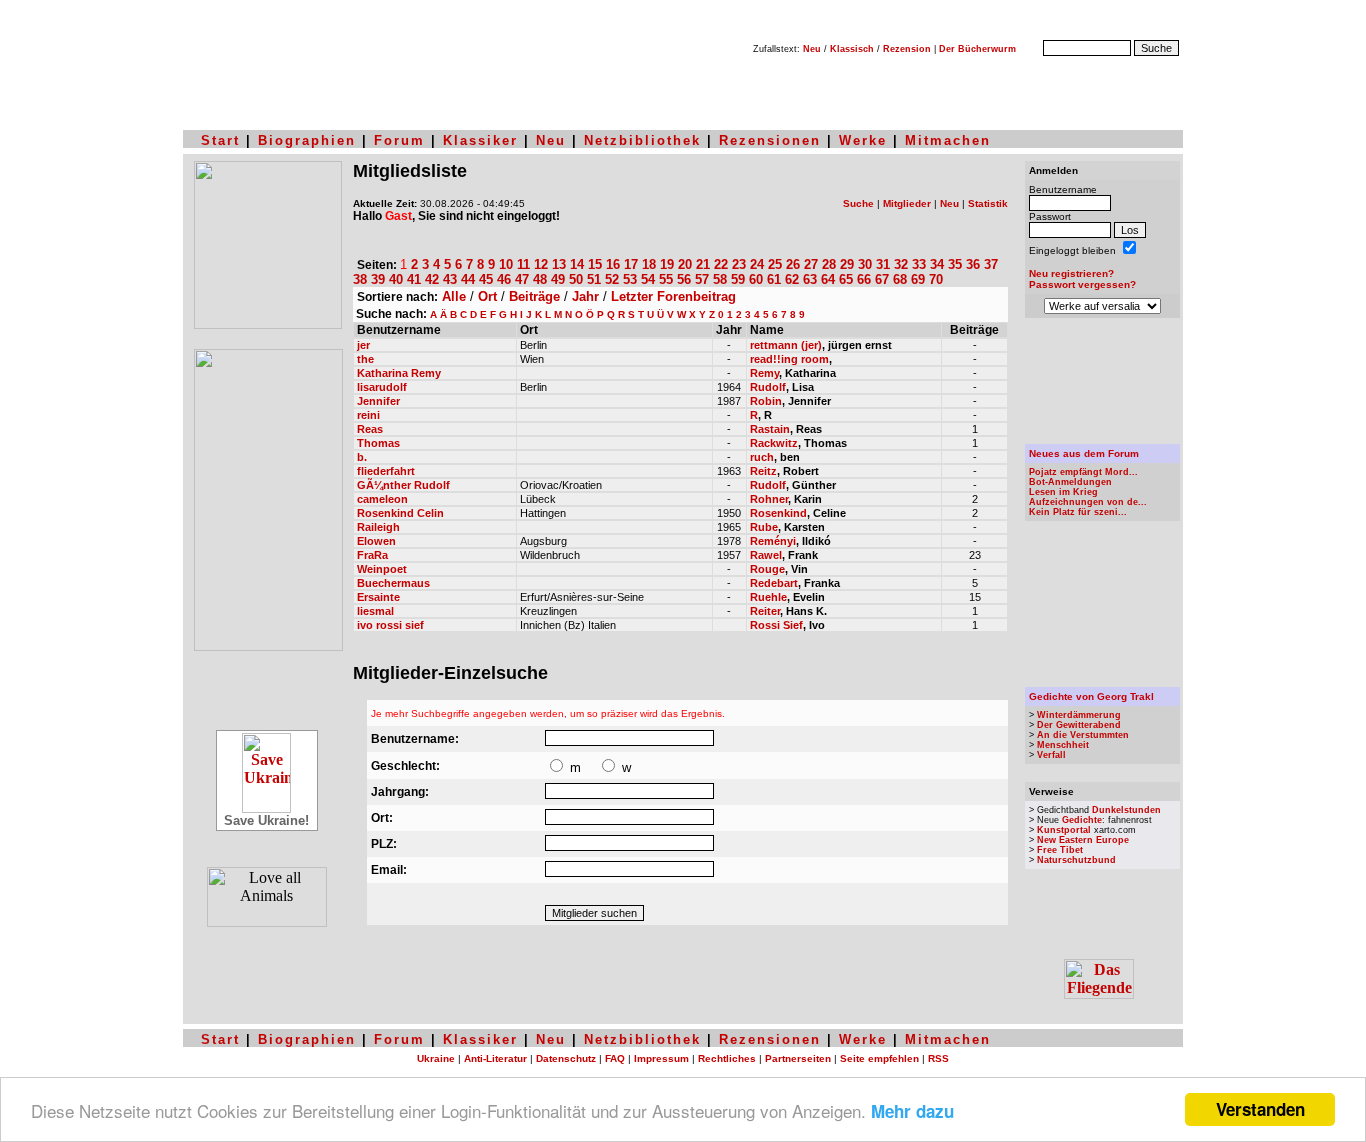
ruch (762, 457)
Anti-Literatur (495, 1058)
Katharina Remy (399, 373)
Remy (764, 373)
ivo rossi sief (390, 625)
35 (955, 264)
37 (991, 264)
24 (757, 264)
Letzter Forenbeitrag (673, 296)
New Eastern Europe (1083, 840)
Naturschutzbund (1076, 860)
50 (576, 279)
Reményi (773, 541)
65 (846, 279)
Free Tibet (1060, 850)
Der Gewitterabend (1079, 725)
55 (666, 279)
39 (378, 279)
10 (506, 264)
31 (883, 264)
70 (936, 279)
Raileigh (378, 527)
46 (504, 279)
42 (432, 279)
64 (828, 279)
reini (368, 415)
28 (829, 264)
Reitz (763, 471)
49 (558, 279)
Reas (370, 429)
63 (810, 279)
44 (468, 279)
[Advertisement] (1103, 381)
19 (667, 264)
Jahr (585, 296)
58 (720, 279)
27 (811, 264)
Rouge (767, 569)
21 (703, 264)
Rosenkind (778, 513)
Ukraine (436, 1058)
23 (739, 264)
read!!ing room (789, 359)
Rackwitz (774, 443)
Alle (454, 296)
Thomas (378, 443)
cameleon (382, 499)
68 (900, 279)
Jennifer (378, 401)
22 (721, 264)
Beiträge (534, 296)
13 (559, 264)
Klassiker (480, 140)
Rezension (907, 49)
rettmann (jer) (786, 345)
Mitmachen (948, 140)
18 (649, 264)
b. (362, 457)
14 (577, 264)
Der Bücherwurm (977, 49)
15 (595, 264)
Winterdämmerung (1079, 715)
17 (631, 264)
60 (756, 279)
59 (738, 279)
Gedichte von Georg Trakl (1091, 696)
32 (901, 264)
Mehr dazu (912, 1111)
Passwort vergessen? (1082, 284)
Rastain (770, 429)
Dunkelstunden (1126, 810)
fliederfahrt (386, 471)
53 (630, 279)
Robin (766, 401)
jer (363, 345)
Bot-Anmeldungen (1070, 482)
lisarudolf (382, 387)
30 (865, 264)
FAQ (615, 1058)
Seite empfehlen (879, 1058)
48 (540, 279)
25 (775, 264)
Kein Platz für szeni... (1078, 512)
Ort (487, 296)
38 (360, 279)
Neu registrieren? (1071, 273)
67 (882, 279)
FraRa (372, 555)
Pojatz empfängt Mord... (1083, 472)
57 (702, 279)
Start (220, 140)
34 (937, 264)
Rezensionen (770, 140)
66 (864, 279)
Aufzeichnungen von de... (1088, 502)
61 (774, 279)
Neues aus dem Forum (1084, 453)
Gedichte (1082, 820)
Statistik (988, 203)
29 (847, 264)
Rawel (766, 555)
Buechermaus (393, 583)
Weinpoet (382, 569)
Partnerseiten (798, 1058)
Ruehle (768, 597)
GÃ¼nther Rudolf (403, 485)
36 (973, 264)
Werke (863, 140)
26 (793, 264)
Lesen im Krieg (1063, 492)
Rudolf (768, 387)
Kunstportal (1064, 830)
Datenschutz (566, 1058)
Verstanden (1260, 1109)
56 (684, 279)
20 (685, 264)
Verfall (1051, 755)
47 (522, 279)
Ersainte (378, 597)
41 (414, 279)
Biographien (307, 140)
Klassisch (852, 49)
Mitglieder (907, 203)
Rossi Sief (776, 625)
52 (612, 279)
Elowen (376, 541)
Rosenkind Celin (400, 513)
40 (396, 279)
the (365, 359)
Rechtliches (727, 1058)
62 (792, 279)
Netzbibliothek (642, 140)
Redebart (774, 583)
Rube (764, 527)
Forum (399, 140)
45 (486, 279)
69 (918, 279)
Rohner (769, 499)
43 (450, 279)
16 (613, 264)
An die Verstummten (1083, 735)
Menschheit (1063, 745)
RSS (938, 1058)
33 (919, 264)
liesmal (375, 611)
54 (648, 279)
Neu (812, 49)
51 (594, 279)
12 (541, 264)
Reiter (765, 611)
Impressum (661, 1058)
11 (523, 264)
